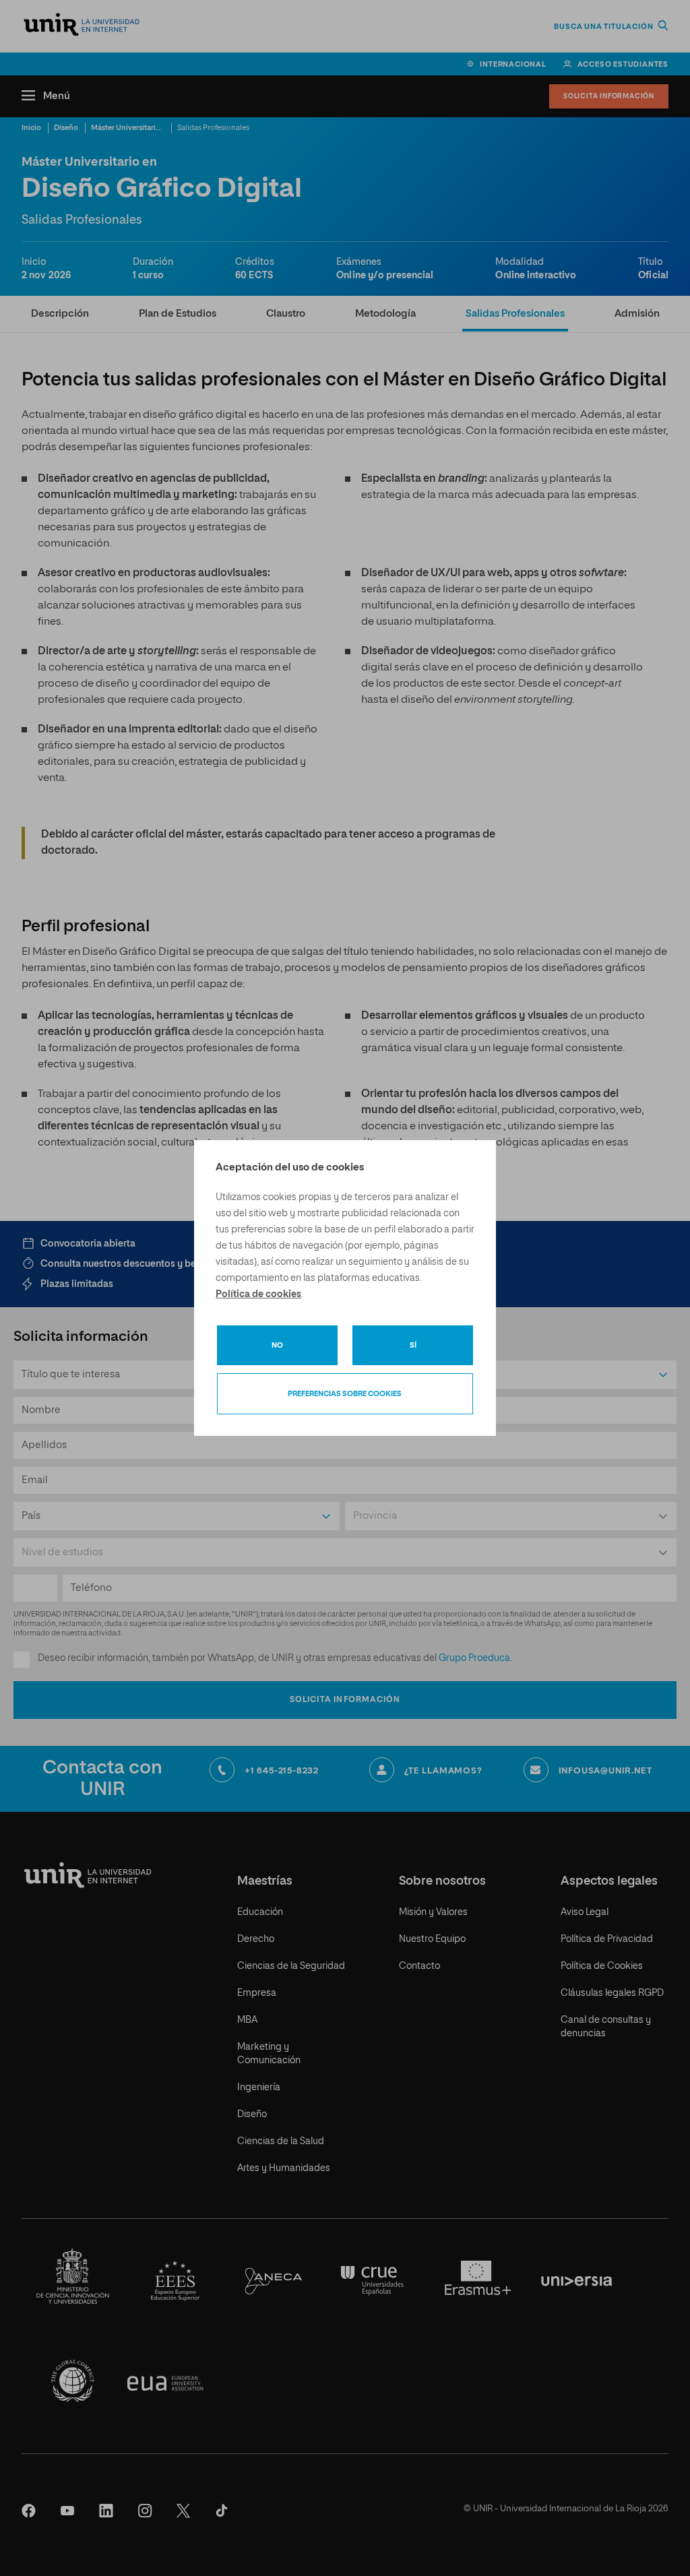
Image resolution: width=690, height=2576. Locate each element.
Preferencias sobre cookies (345, 1394)
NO (277, 1345)
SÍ (413, 1345)
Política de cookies (258, 1294)
